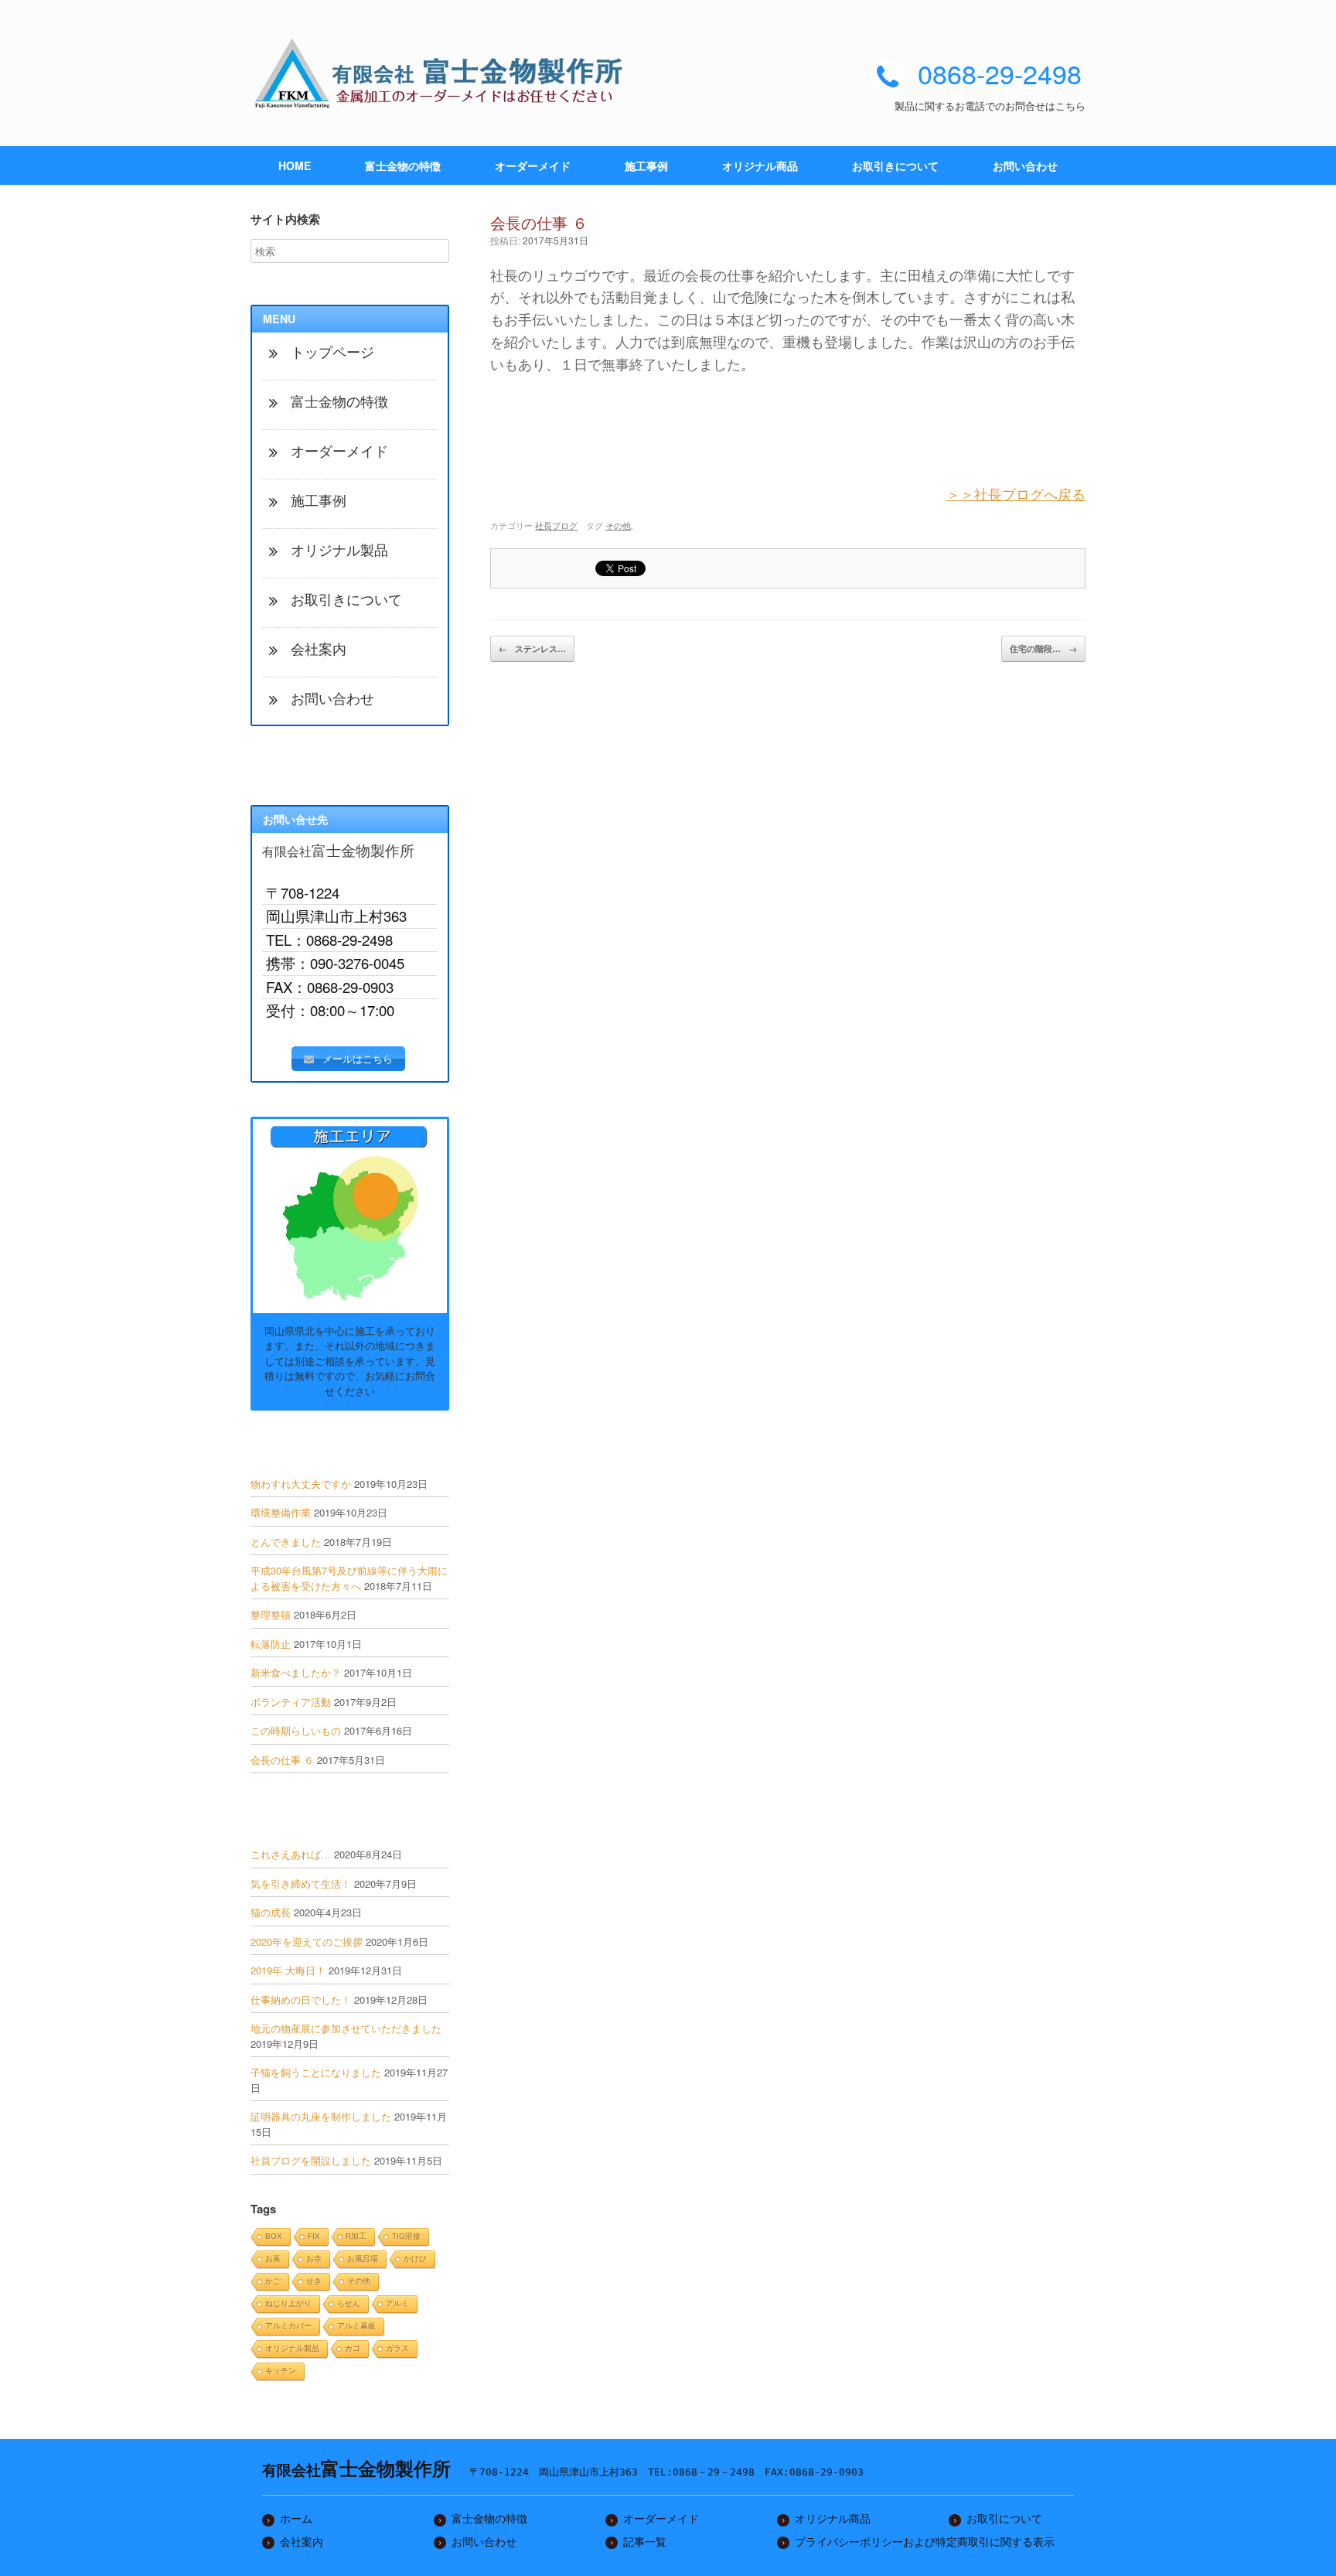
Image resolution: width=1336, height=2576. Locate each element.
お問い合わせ (1025, 165)
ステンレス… (532, 648)
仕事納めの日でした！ (301, 1999)
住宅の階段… (1043, 648)
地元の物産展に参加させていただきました (346, 2028)
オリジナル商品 (760, 165)
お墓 (273, 2259)
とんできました (286, 1542)
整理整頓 (271, 1614)
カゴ (353, 2348)
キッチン (281, 2371)
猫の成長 (271, 1912)
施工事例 (646, 165)
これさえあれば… (291, 1854)
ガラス (397, 2348)
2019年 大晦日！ (288, 1970)
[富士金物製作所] (444, 73)
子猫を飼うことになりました (316, 2072)
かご (273, 2281)
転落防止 (271, 1644)
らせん (349, 2303)
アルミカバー (288, 2326)
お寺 (314, 2259)
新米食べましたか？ (296, 1672)
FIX (314, 2236)
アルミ (397, 2303)
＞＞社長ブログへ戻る (1016, 493)
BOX (274, 2236)
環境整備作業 (281, 1512)
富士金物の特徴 (403, 165)
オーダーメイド (533, 165)
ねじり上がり (288, 2303)
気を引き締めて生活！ (301, 1883)
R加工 (356, 2236)
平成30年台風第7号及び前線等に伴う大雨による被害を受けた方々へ (349, 1578)
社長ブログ (556, 525)
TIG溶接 (406, 2236)
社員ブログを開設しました (311, 2160)
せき (314, 2281)
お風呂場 (363, 2259)
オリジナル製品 (292, 2348)
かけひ (415, 2259)
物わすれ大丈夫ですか (301, 1484)
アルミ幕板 (356, 2326)
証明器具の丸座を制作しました (321, 2116)
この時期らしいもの (296, 1730)
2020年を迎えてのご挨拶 (307, 1941)
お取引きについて (895, 165)
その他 (618, 525)
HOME (295, 165)
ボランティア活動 (291, 1702)
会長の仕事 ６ (282, 1760)
